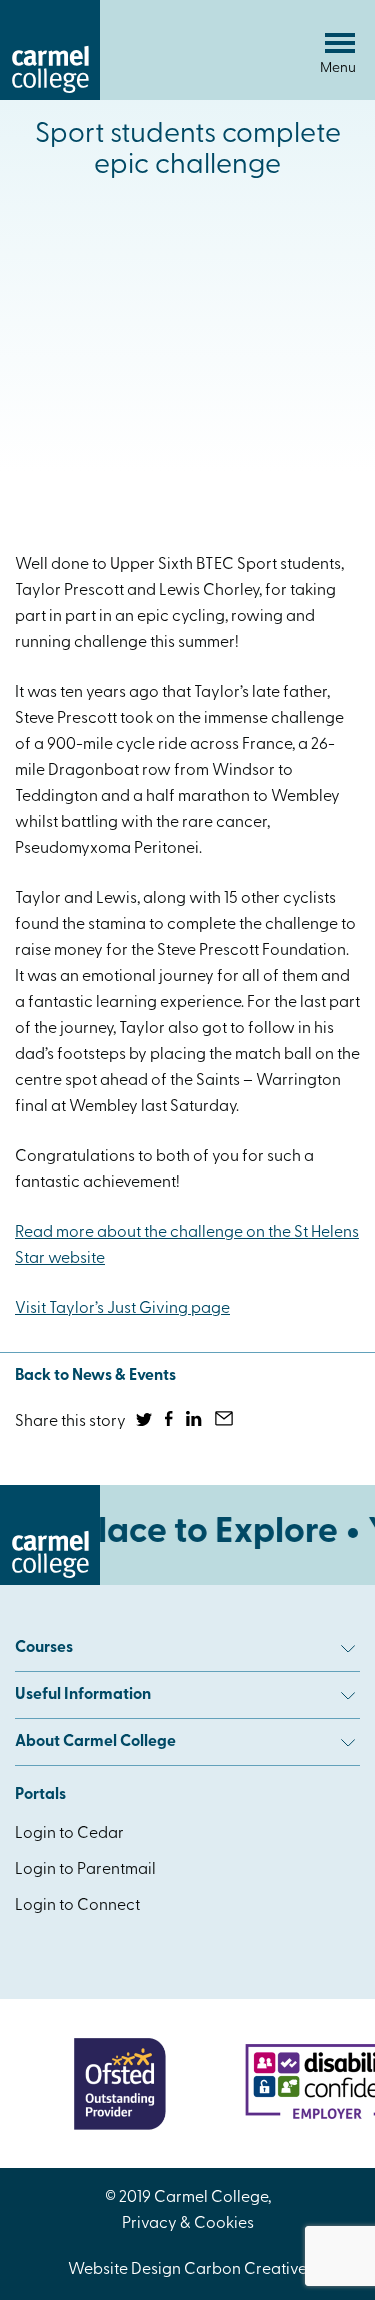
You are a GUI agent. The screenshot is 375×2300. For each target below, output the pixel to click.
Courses (44, 1648)
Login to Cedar (69, 1834)
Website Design (124, 2270)
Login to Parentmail (85, 1870)
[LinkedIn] (195, 1422)
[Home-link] (50, 96)
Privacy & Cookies (188, 2224)
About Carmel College (95, 1742)
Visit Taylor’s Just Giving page (122, 1309)
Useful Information (83, 1695)
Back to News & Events (95, 1376)
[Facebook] (170, 1422)
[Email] (225, 1422)
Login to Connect (77, 1906)
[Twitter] (145, 1422)
